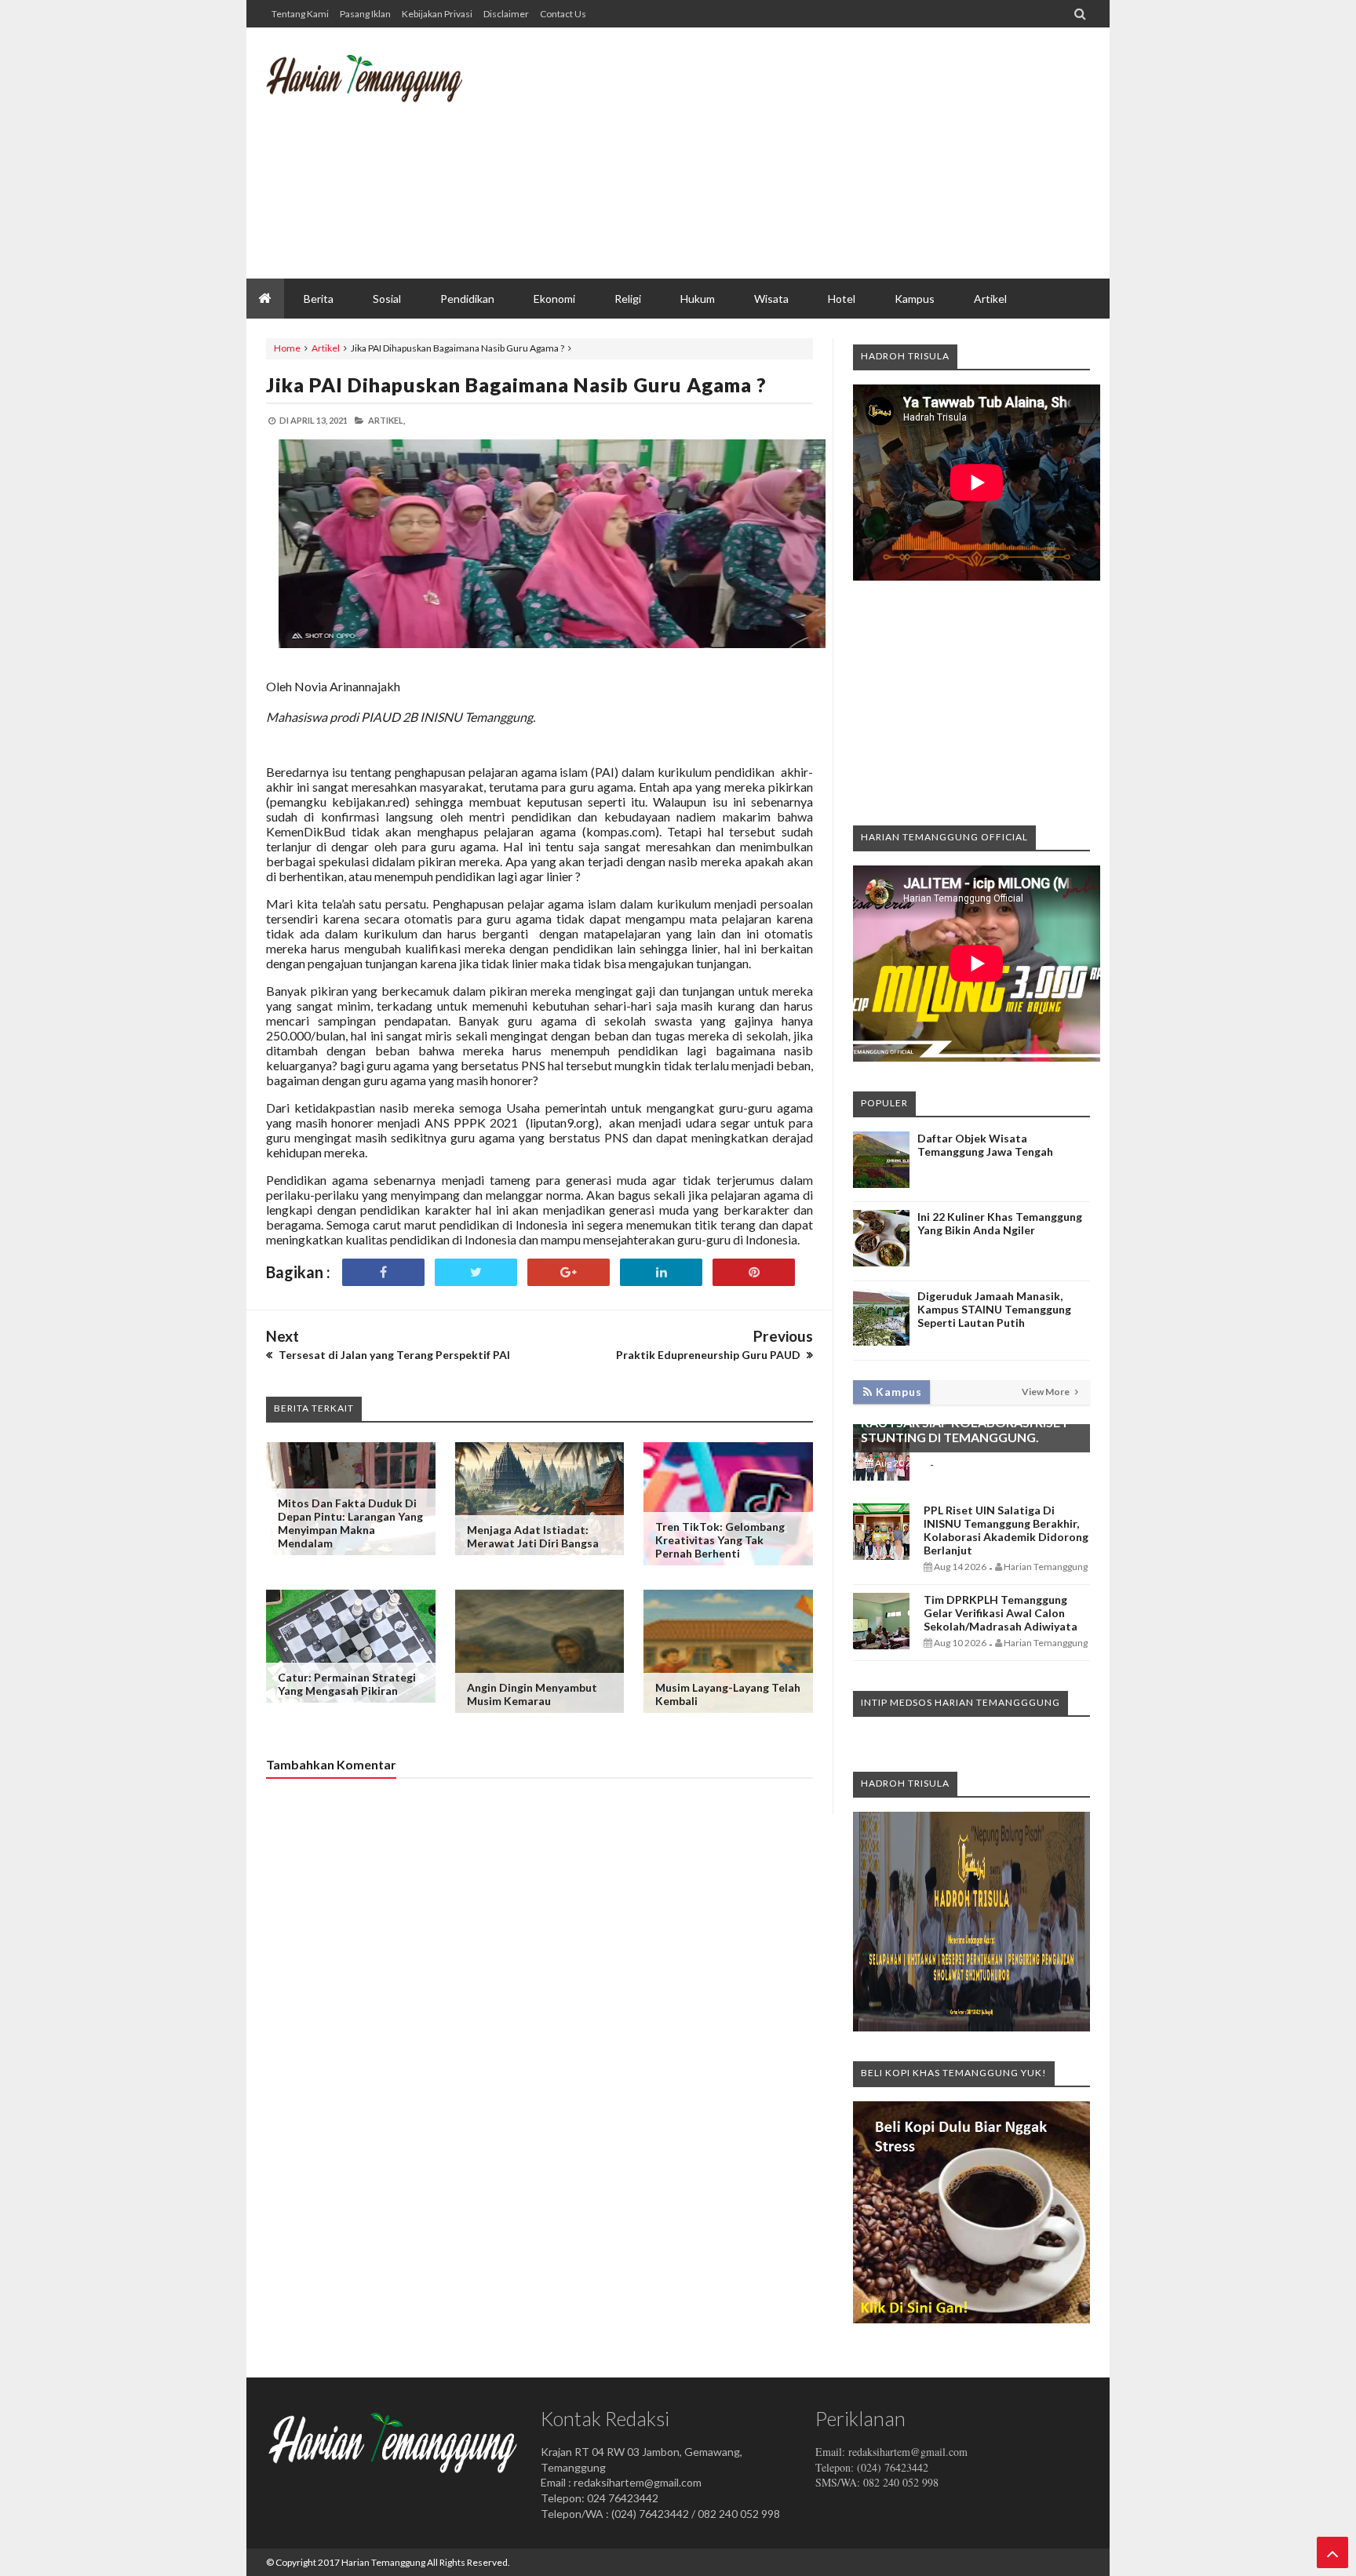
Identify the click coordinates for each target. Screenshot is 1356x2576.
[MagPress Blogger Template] (384, 90)
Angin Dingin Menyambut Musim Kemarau (532, 1694)
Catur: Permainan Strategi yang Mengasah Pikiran (347, 1684)
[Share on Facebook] (383, 1272)
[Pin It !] (754, 1272)
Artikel (326, 348)
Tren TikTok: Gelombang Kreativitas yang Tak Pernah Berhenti (720, 1540)
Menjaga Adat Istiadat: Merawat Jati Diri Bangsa (533, 1536)
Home (287, 348)
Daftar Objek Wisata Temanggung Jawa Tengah (985, 1145)
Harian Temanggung (383, 2562)
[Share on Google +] (569, 1272)
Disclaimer (506, 14)
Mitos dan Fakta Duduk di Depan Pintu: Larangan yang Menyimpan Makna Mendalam (350, 1523)
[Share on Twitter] (476, 1272)
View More (1046, 1392)
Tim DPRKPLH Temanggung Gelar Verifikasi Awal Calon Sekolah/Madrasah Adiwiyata (1001, 1613)
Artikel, (386, 420)
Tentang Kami (300, 14)
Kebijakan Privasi (437, 14)
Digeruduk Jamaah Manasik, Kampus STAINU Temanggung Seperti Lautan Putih (994, 1309)
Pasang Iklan (365, 14)
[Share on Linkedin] (661, 1272)
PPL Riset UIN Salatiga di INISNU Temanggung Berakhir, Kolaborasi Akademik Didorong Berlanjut (1006, 1530)
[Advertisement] (804, 153)
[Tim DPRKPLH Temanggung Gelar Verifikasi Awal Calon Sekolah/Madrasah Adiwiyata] (881, 1645)
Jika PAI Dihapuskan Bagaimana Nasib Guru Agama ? (516, 384)
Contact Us (563, 14)
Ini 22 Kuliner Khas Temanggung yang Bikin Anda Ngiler (1000, 1223)
